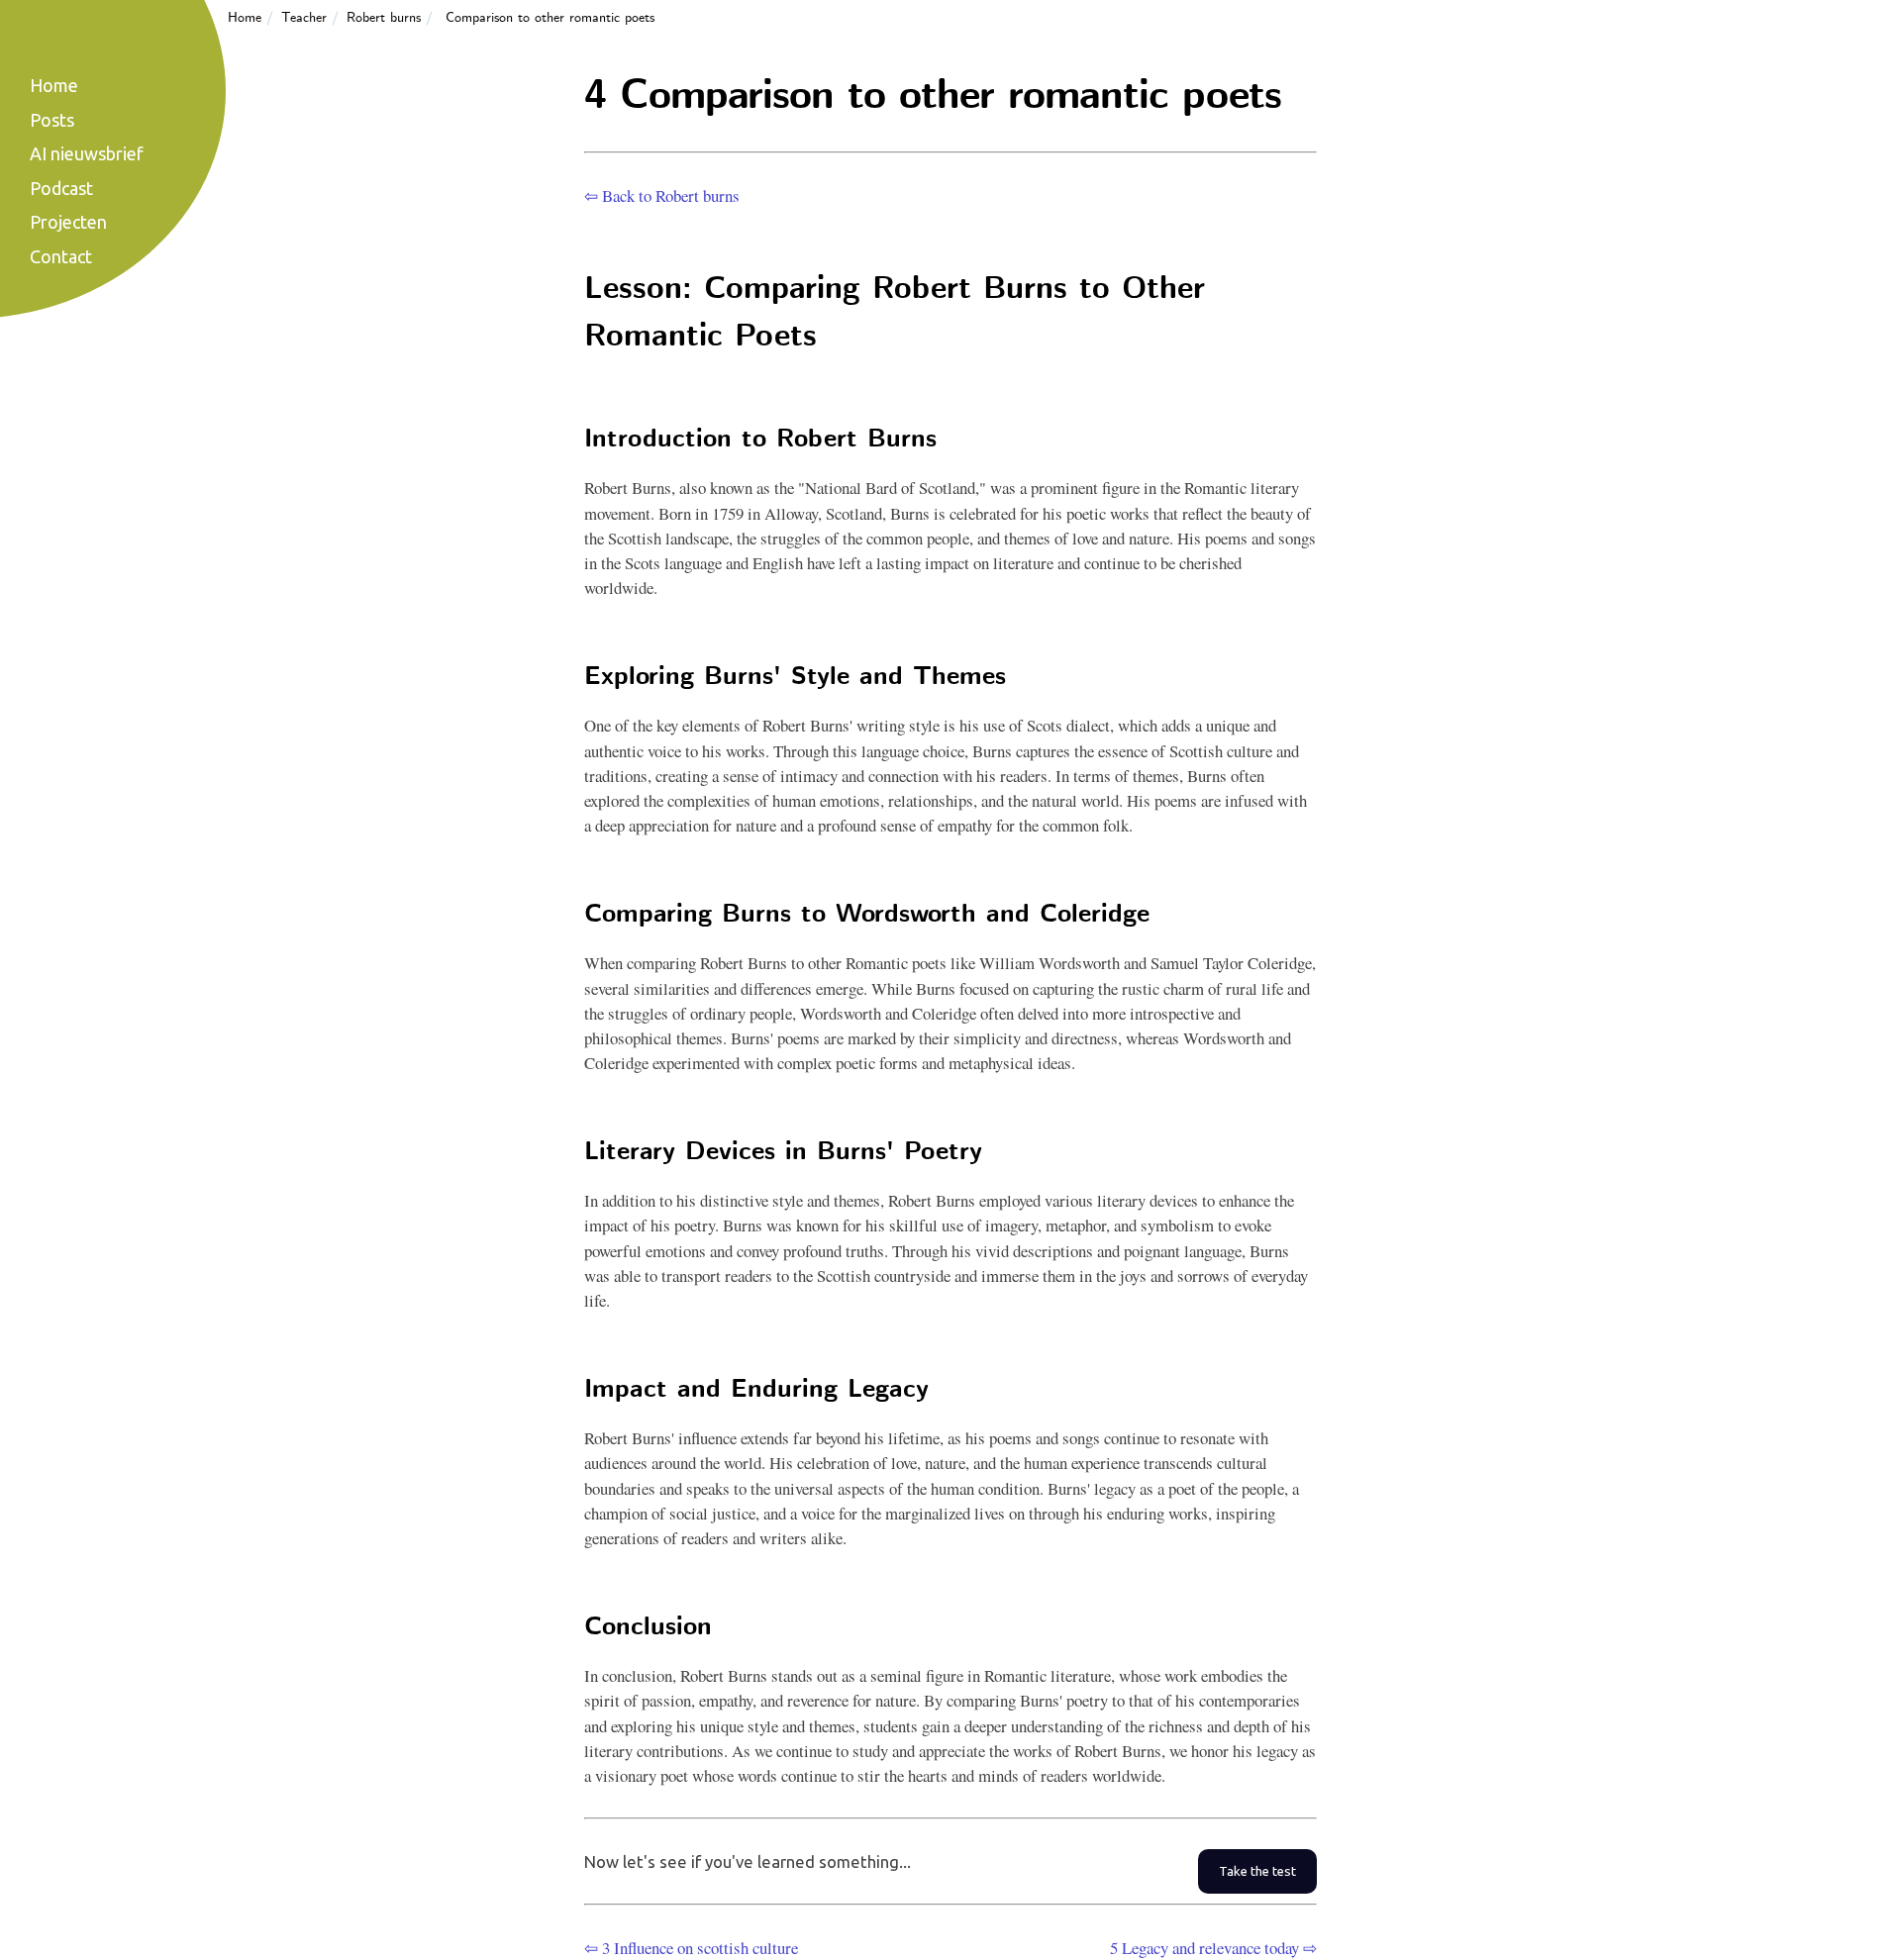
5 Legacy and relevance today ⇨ (1213, 1948)
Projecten (68, 222)
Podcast (61, 188)
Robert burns (384, 18)
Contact (61, 256)
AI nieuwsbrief (87, 153)
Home (245, 18)
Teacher (304, 18)
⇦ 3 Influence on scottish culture (691, 1948)
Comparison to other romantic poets (550, 18)
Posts (52, 120)
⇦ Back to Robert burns (662, 196)
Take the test (1257, 1871)
